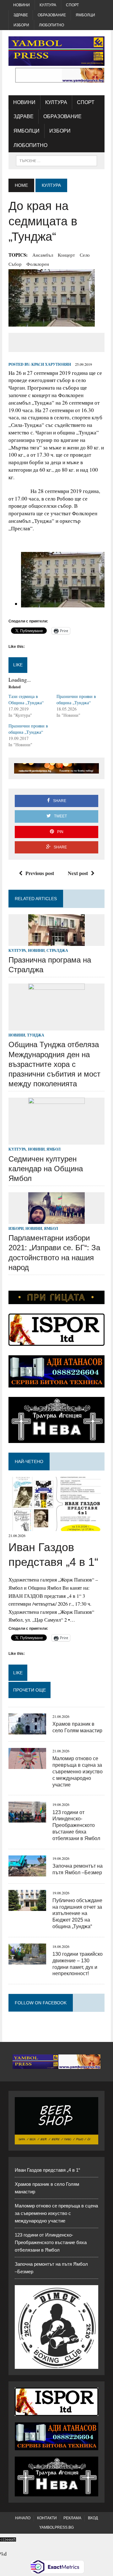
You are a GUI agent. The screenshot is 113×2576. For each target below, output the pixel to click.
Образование (52, 15)
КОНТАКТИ (47, 2518)
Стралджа (57, 950)
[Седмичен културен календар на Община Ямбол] (56, 1141)
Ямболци (85, 15)
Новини (22, 5)
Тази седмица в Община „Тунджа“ (26, 699)
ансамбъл (43, 255)
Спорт (72, 5)
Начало (23, 2518)
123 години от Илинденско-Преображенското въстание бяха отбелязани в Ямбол (76, 1825)
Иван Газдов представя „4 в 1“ (47, 2170)
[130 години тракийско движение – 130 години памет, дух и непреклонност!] (27, 1960)
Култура (48, 5)
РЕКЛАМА (72, 2518)
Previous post (40, 873)
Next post (78, 873)
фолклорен (38, 264)
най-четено (29, 1461)
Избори (21, 25)
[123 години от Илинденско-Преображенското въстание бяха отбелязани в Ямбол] (27, 1819)
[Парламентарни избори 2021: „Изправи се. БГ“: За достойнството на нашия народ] (56, 1220)
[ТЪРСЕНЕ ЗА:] (56, 160)
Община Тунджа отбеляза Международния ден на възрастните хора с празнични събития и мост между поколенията (54, 1064)
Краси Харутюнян (51, 364)
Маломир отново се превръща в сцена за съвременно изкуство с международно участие (78, 1771)
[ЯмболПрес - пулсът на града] (56, 51)
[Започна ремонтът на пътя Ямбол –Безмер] (27, 1872)
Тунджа (36, 1035)
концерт (66, 255)
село (85, 255)
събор (15, 264)
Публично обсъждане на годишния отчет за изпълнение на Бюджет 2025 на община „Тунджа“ (77, 1913)
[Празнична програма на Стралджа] (56, 942)
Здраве (21, 15)
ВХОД (93, 2518)
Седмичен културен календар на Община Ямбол (46, 1169)
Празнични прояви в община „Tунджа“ (28, 729)
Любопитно (51, 25)
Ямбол (54, 1149)
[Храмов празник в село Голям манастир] (27, 1731)
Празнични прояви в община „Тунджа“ (76, 699)
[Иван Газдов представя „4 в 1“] (56, 1527)
